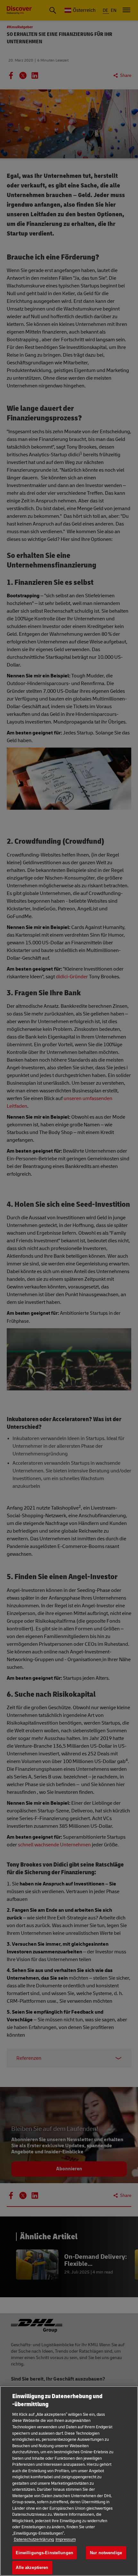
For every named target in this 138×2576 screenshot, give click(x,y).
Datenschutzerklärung (34, 2539)
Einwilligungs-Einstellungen (45, 2553)
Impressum (66, 2539)
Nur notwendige (106, 2553)
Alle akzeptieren (32, 2568)
